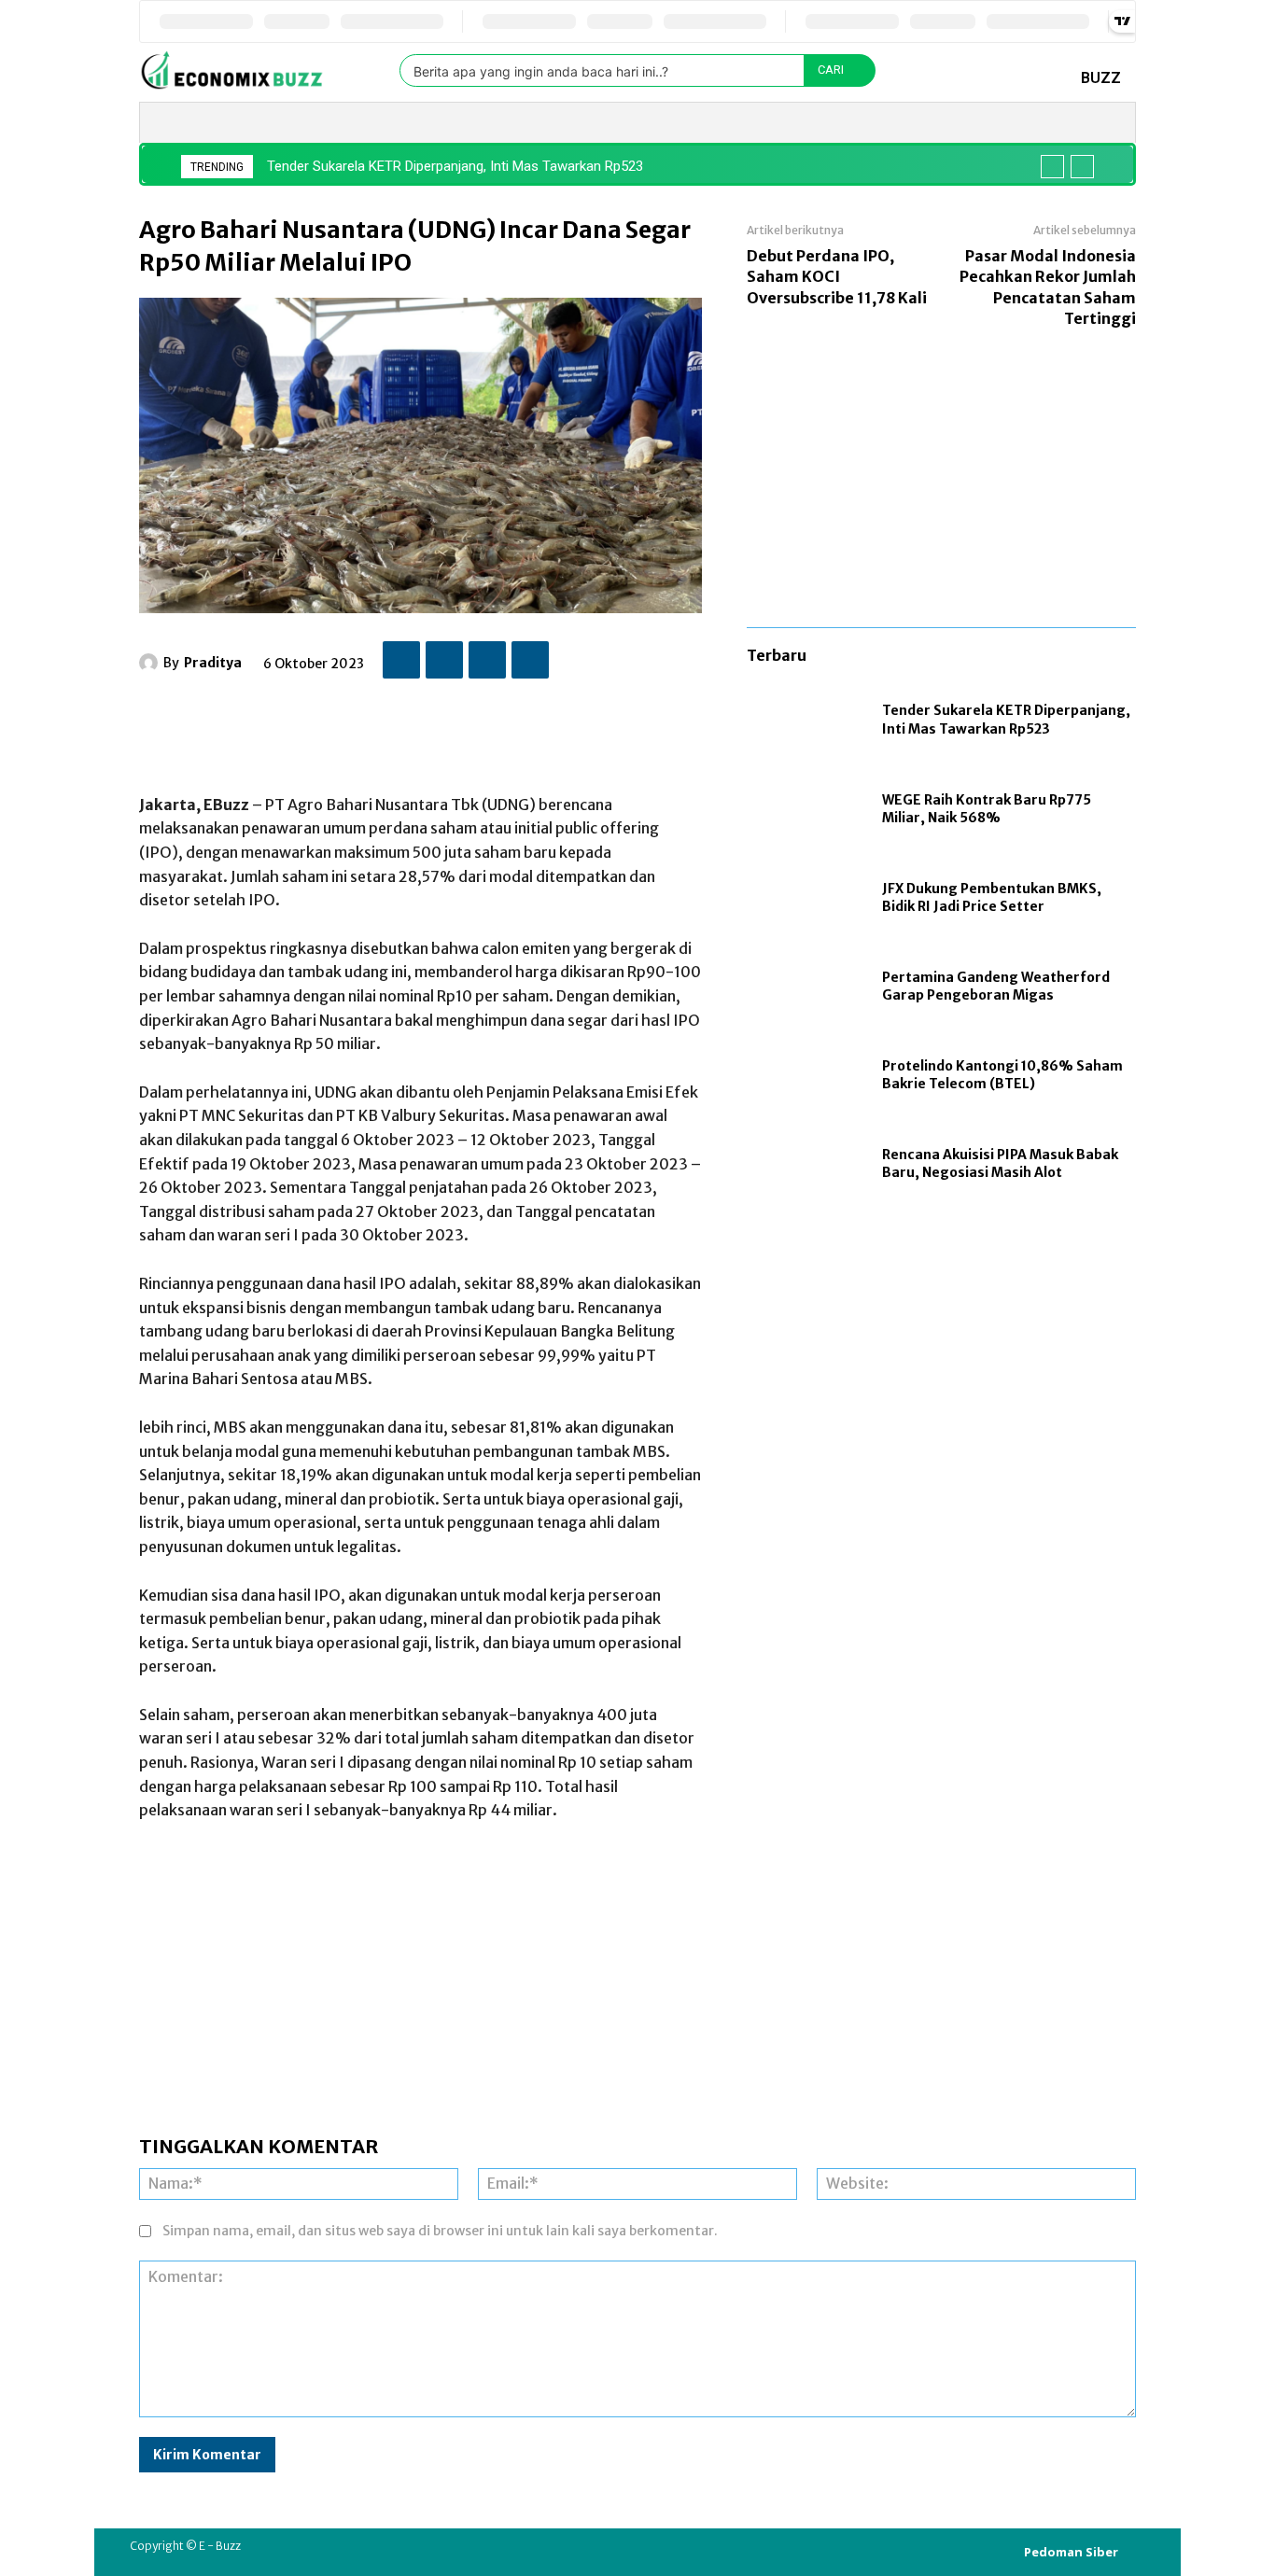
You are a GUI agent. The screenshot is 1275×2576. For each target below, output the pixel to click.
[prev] (1052, 167)
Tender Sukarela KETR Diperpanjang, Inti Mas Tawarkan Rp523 (455, 166)
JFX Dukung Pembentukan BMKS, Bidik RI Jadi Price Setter (992, 898)
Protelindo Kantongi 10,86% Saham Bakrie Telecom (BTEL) (1002, 1075)
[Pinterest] (487, 660)
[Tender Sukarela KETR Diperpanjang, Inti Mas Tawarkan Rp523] (805, 721)
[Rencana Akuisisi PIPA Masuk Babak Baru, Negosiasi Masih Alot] (805, 1164)
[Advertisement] (479, 727)
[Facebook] (401, 660)
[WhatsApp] (530, 660)
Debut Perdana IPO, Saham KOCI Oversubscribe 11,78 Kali (837, 277)
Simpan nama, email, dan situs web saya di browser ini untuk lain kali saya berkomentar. (440, 2231)
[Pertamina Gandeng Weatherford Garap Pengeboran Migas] (805, 987)
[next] (1082, 167)
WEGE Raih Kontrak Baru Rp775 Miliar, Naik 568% (987, 809)
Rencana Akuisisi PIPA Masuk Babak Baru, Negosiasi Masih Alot (1000, 1164)
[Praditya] (151, 663)
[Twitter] (444, 660)
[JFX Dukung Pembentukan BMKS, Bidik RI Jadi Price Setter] (805, 898)
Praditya (213, 663)
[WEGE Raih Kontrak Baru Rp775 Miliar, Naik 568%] (805, 810)
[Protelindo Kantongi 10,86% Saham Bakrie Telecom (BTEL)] (805, 1076)
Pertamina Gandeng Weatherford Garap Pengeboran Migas (996, 987)
